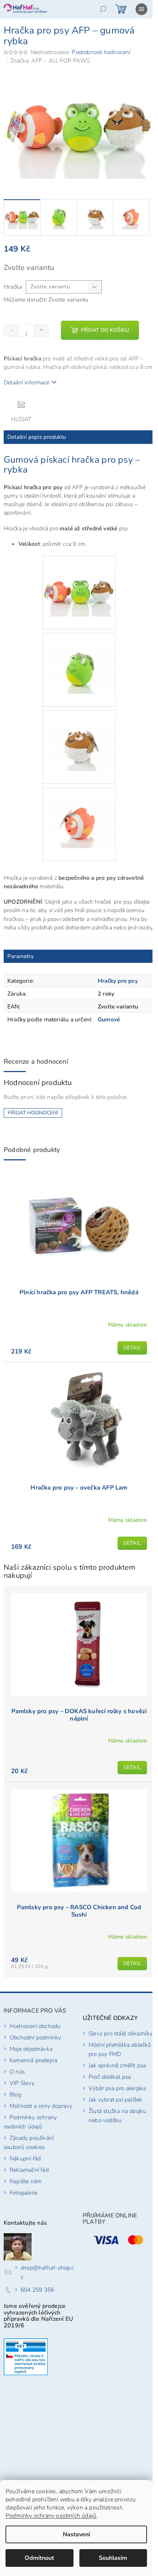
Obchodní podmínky (35, 2037)
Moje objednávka (31, 2049)
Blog (15, 2094)
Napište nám (26, 2181)
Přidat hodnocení (33, 1113)
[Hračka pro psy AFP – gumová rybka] (79, 579)
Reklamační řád (29, 2170)
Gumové (109, 1019)
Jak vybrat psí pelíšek (115, 2100)
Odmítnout (39, 2558)
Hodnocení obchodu (35, 2026)
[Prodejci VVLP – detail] (26, 2357)
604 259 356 (37, 2290)
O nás (17, 2072)
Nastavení (76, 2534)
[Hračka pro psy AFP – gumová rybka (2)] (79, 657)
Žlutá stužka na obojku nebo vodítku (117, 2116)
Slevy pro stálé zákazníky (121, 2033)
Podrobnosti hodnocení (101, 52)
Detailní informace (27, 382)
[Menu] (141, 9)
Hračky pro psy (118, 981)
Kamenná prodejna (33, 2060)
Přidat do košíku (105, 330)
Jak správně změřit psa (117, 2065)
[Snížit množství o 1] (11, 330)
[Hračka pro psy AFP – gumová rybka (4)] (79, 811)
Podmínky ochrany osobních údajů (51, 2516)
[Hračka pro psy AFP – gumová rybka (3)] (79, 734)
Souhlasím (113, 2558)
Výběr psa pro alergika (117, 2088)
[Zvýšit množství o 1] (41, 330)
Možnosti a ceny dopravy (41, 2106)
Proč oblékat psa (110, 2077)
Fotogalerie (24, 2193)
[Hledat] (103, 9)
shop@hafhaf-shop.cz (47, 2272)
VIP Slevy (22, 2083)
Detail (132, 1348)
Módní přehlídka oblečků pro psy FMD (120, 2049)
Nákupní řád (25, 2158)
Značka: (50, 61)
